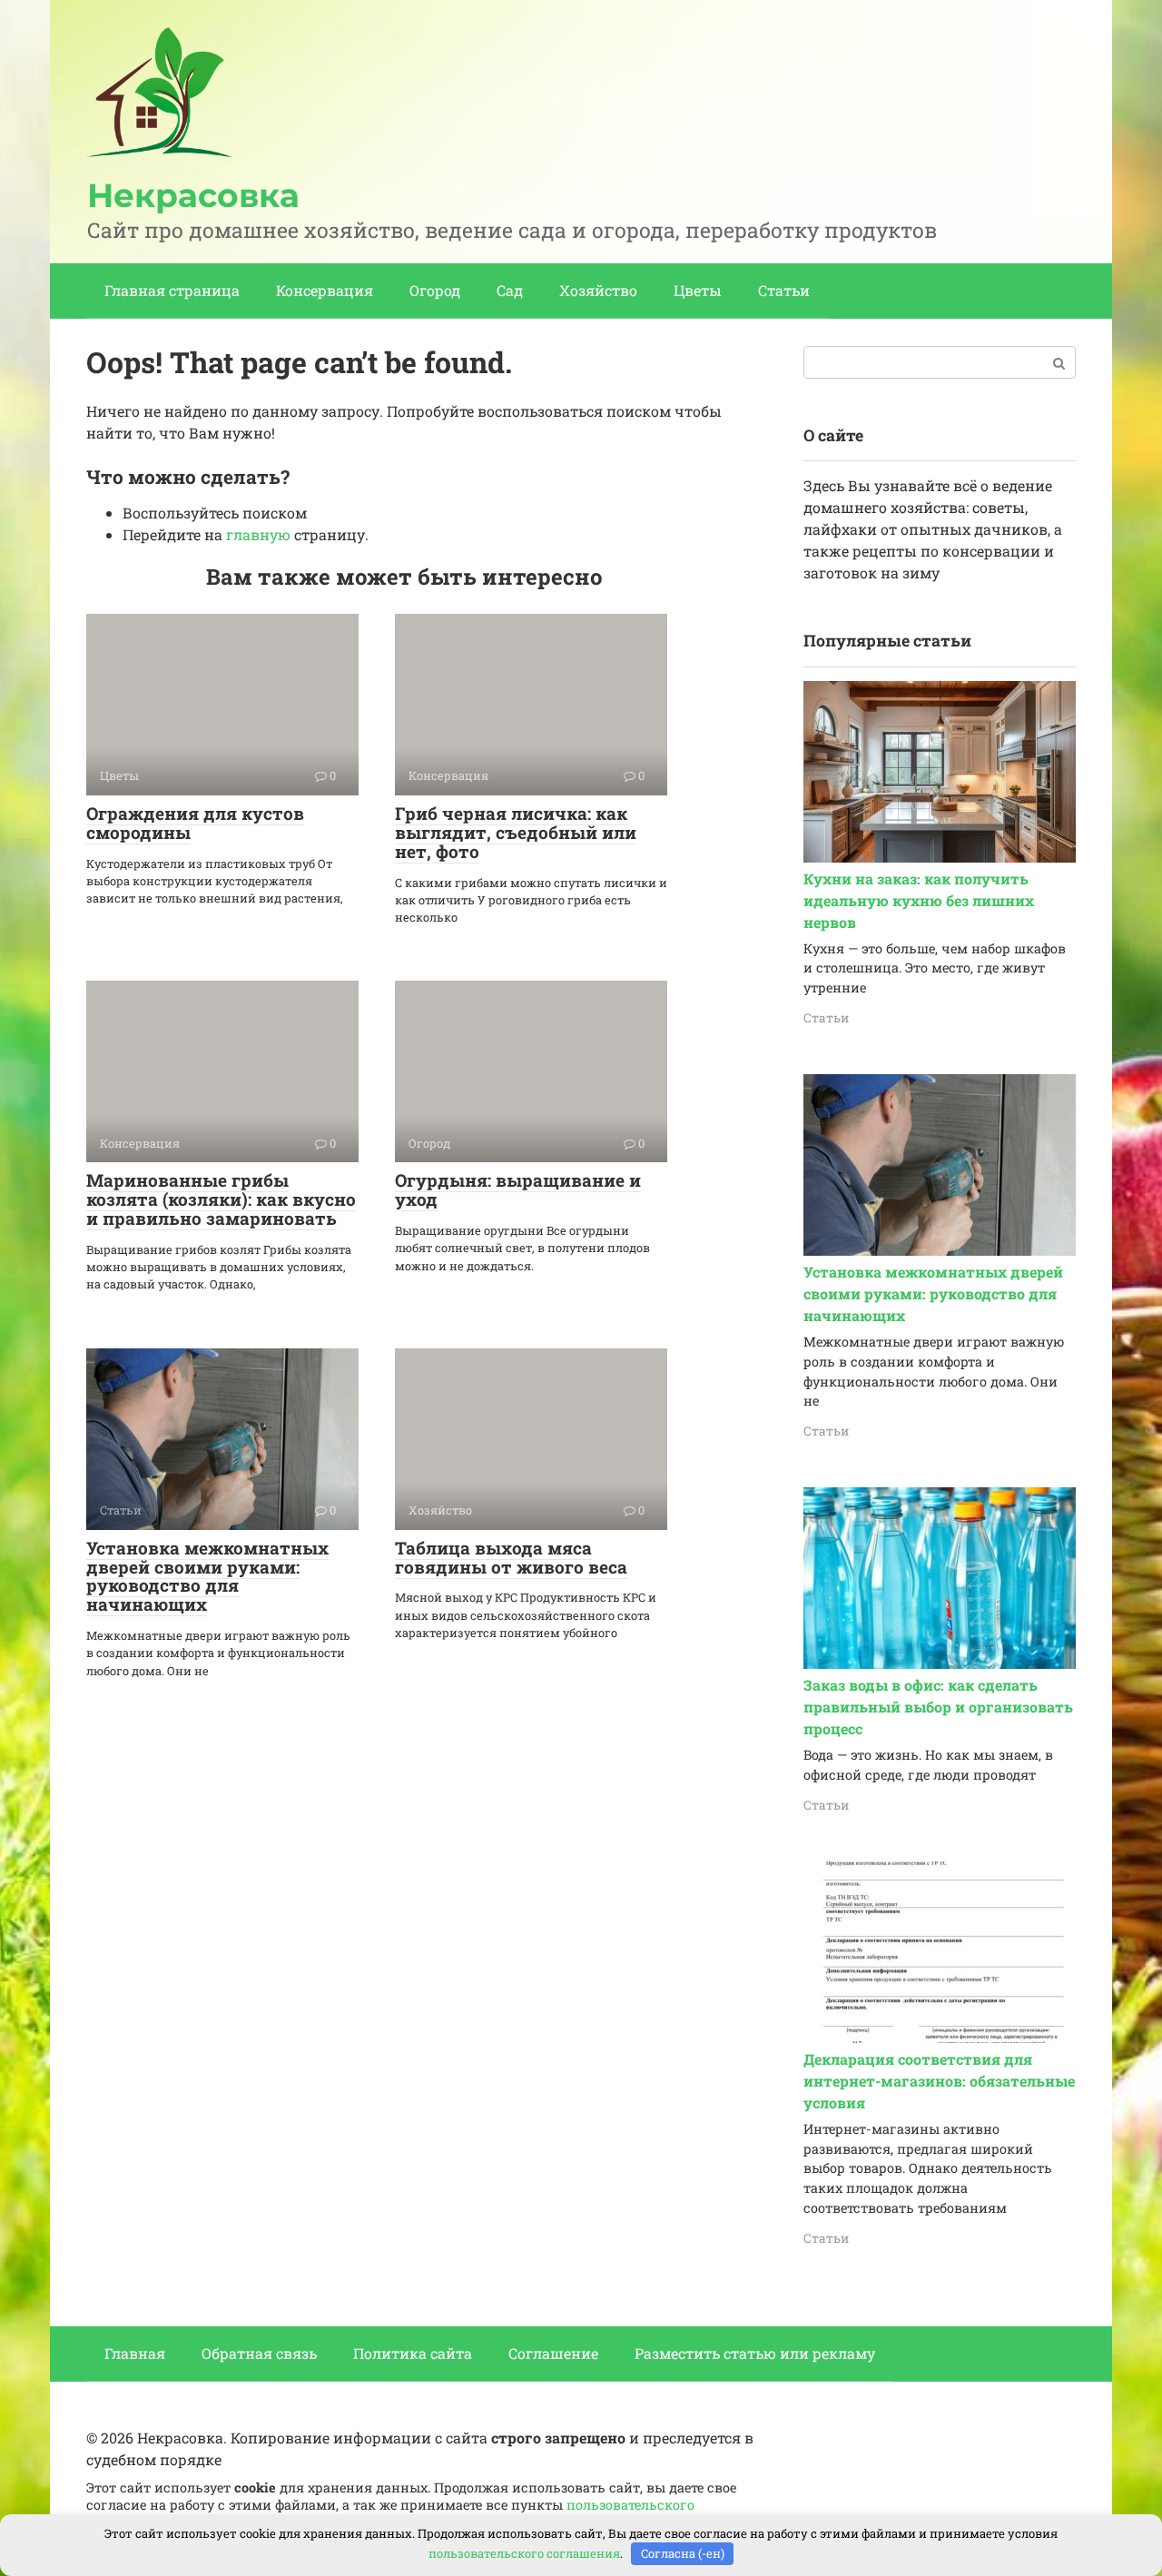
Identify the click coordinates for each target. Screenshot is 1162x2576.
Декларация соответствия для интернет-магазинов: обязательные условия (939, 2081)
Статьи (784, 290)
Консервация (325, 290)
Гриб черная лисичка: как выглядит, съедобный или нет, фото (516, 832)
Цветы (698, 290)
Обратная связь (259, 2353)
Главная (135, 2353)
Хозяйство (598, 290)
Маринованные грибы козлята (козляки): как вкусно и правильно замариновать (221, 1199)
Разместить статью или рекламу (755, 2353)
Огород (435, 290)
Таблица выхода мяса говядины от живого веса (511, 1557)
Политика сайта (413, 2353)
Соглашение (553, 2353)
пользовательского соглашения (524, 2553)
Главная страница (172, 290)
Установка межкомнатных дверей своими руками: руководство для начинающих (207, 1576)
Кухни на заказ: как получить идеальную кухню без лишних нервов (919, 900)
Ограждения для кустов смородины (195, 823)
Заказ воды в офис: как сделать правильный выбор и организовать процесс (938, 1707)
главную (258, 534)
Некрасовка (193, 195)
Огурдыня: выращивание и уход (518, 1189)
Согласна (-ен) (683, 2553)
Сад (510, 290)
